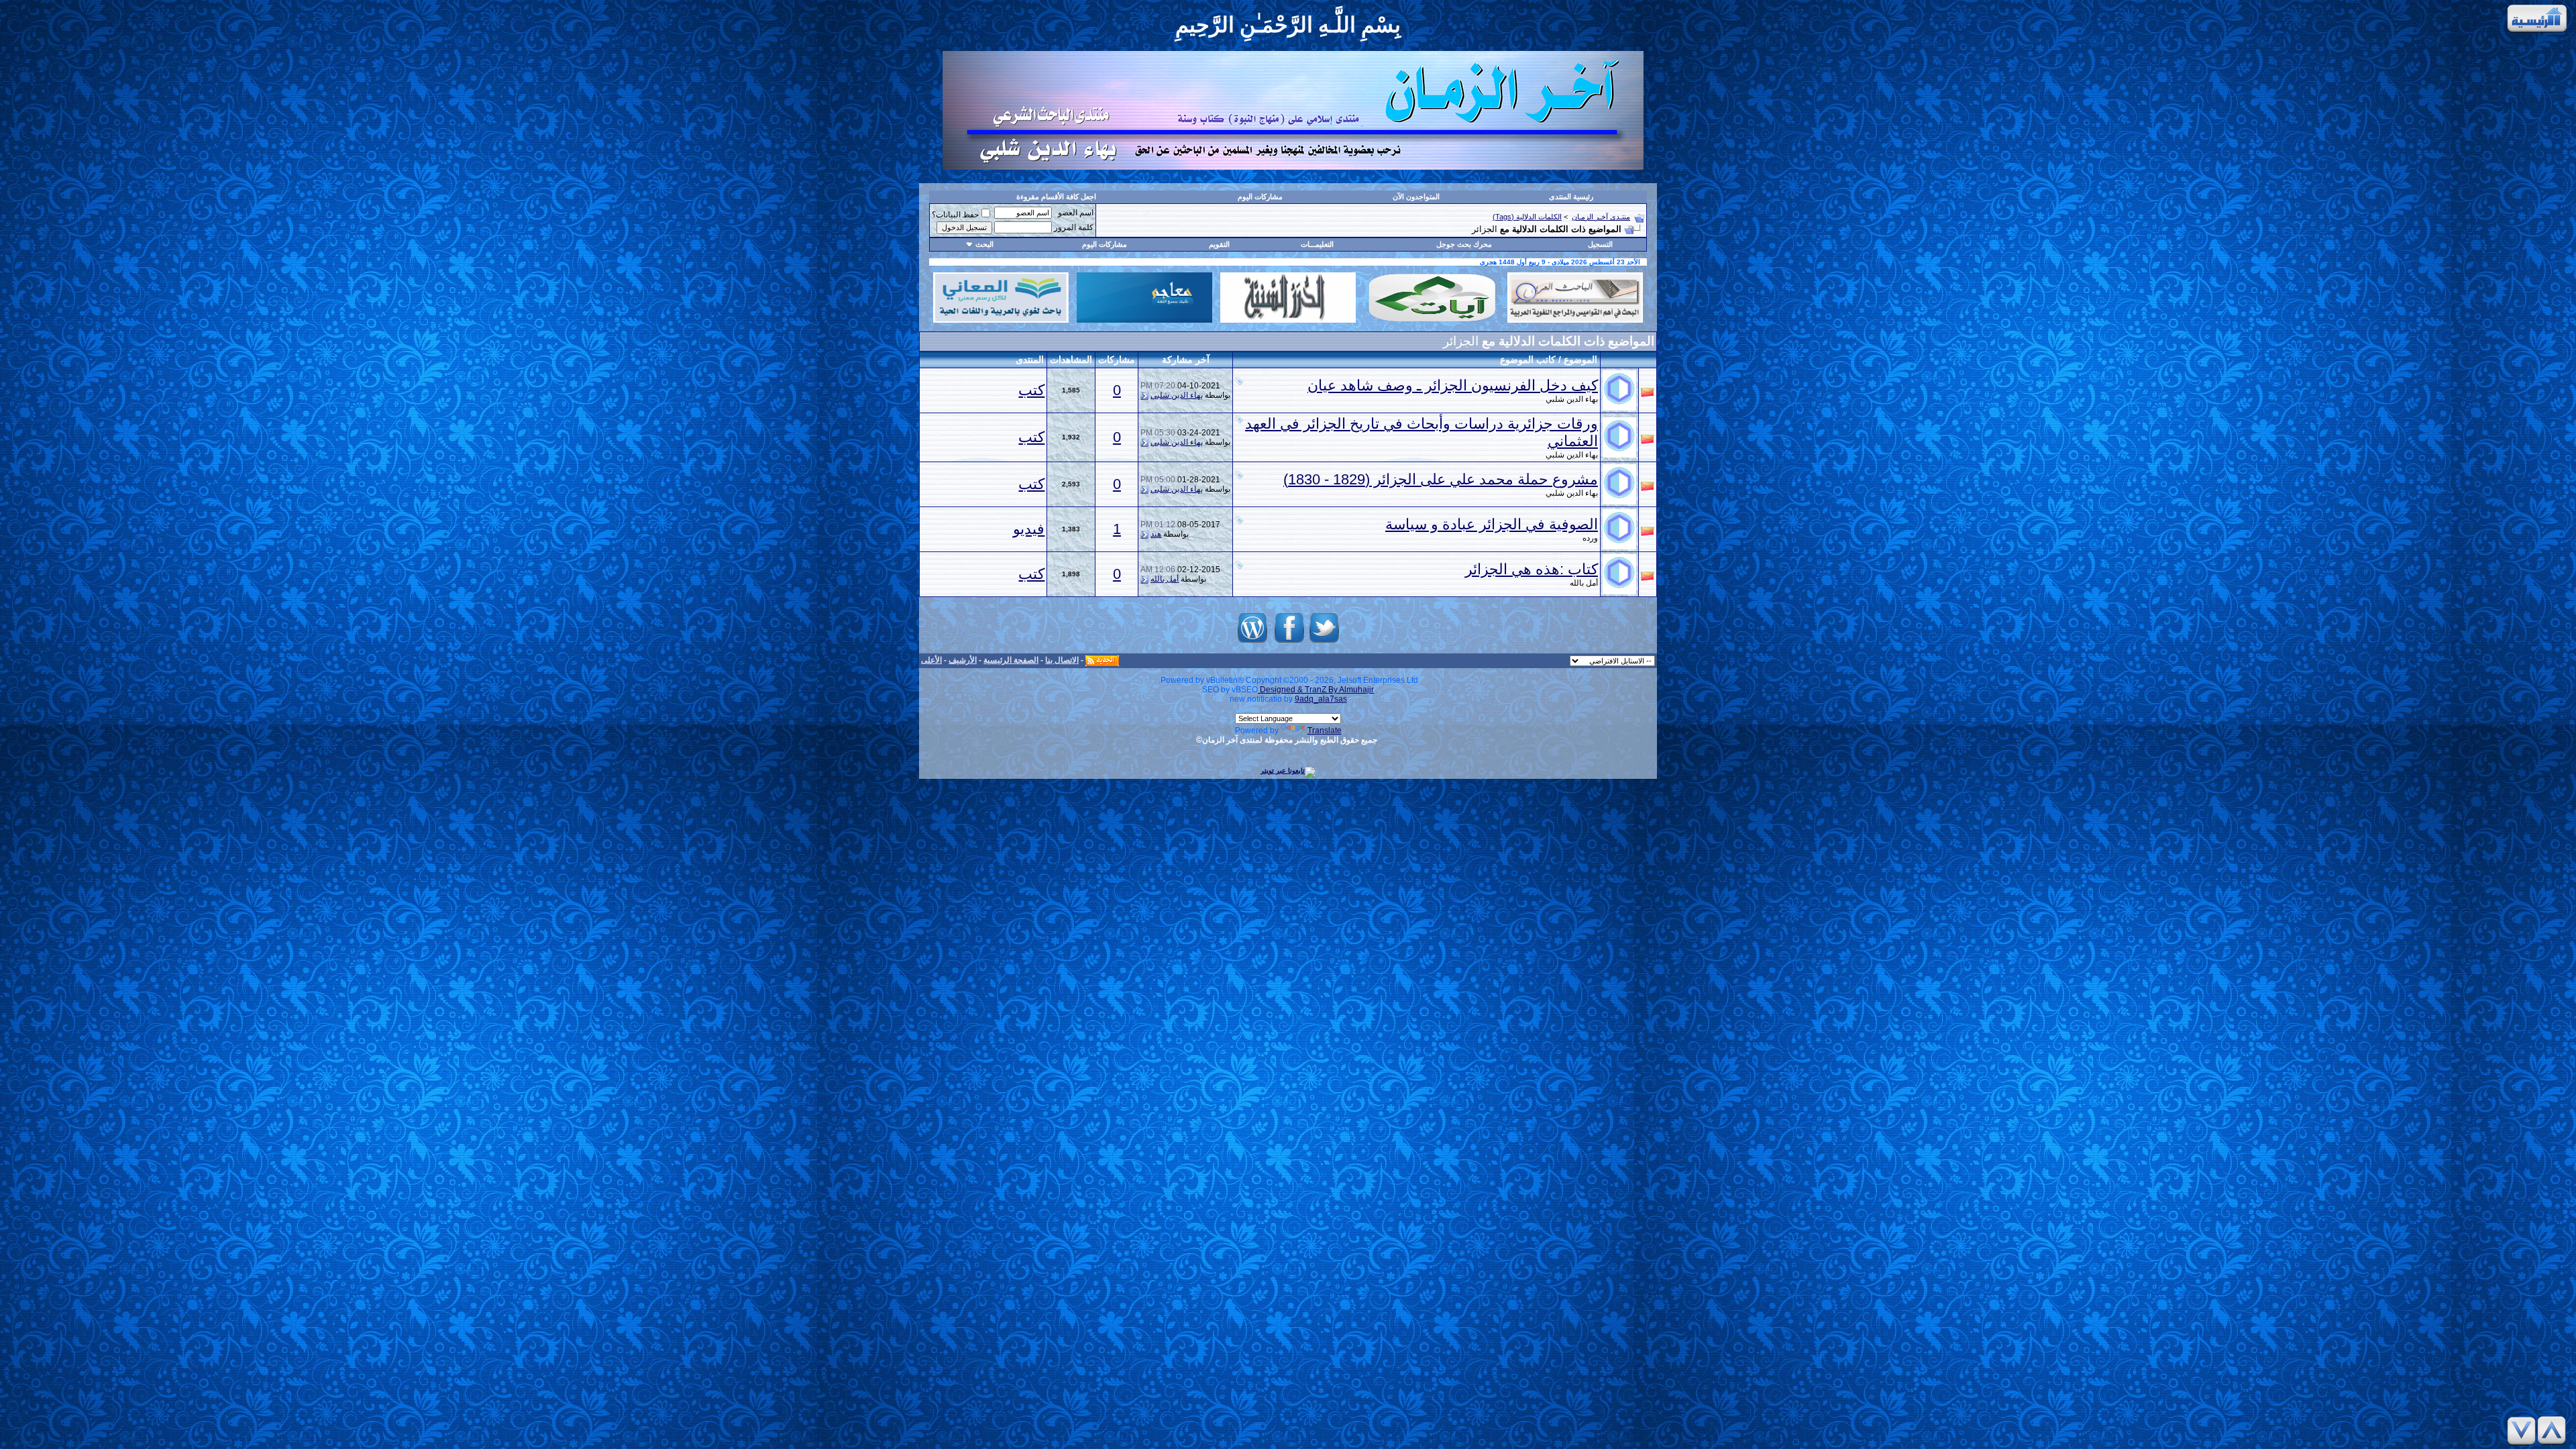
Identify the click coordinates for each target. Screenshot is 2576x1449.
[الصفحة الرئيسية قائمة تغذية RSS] (1102, 660)
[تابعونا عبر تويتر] (1324, 643)
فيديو (1029, 529)
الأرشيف (963, 660)
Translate (1325, 731)
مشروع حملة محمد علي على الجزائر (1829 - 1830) (1441, 479)
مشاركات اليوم (1260, 197)
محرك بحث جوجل (1464, 244)
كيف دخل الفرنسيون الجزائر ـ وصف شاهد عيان (1453, 385)
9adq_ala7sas (1321, 699)
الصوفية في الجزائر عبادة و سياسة (1492, 524)
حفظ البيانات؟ (955, 215)
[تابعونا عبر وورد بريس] (1252, 643)
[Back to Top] (2554, 1431)
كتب (1031, 390)
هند (1156, 534)
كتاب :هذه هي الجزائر (1532, 569)
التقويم (1219, 244)
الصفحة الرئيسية (1011, 660)
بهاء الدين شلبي (1572, 399)
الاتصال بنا (1062, 660)
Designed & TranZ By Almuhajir (1316, 690)
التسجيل (1600, 244)
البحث (984, 244)
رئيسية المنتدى (1571, 197)
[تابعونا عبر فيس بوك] (1289, 643)
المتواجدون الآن (1416, 197)
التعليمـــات (1317, 244)
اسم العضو (1076, 213)
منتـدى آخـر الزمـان (1601, 217)
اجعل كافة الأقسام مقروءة (1056, 197)
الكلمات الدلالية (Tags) (1527, 217)
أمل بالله (1584, 583)
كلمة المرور (1074, 227)
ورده (1590, 538)
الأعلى (931, 660)
